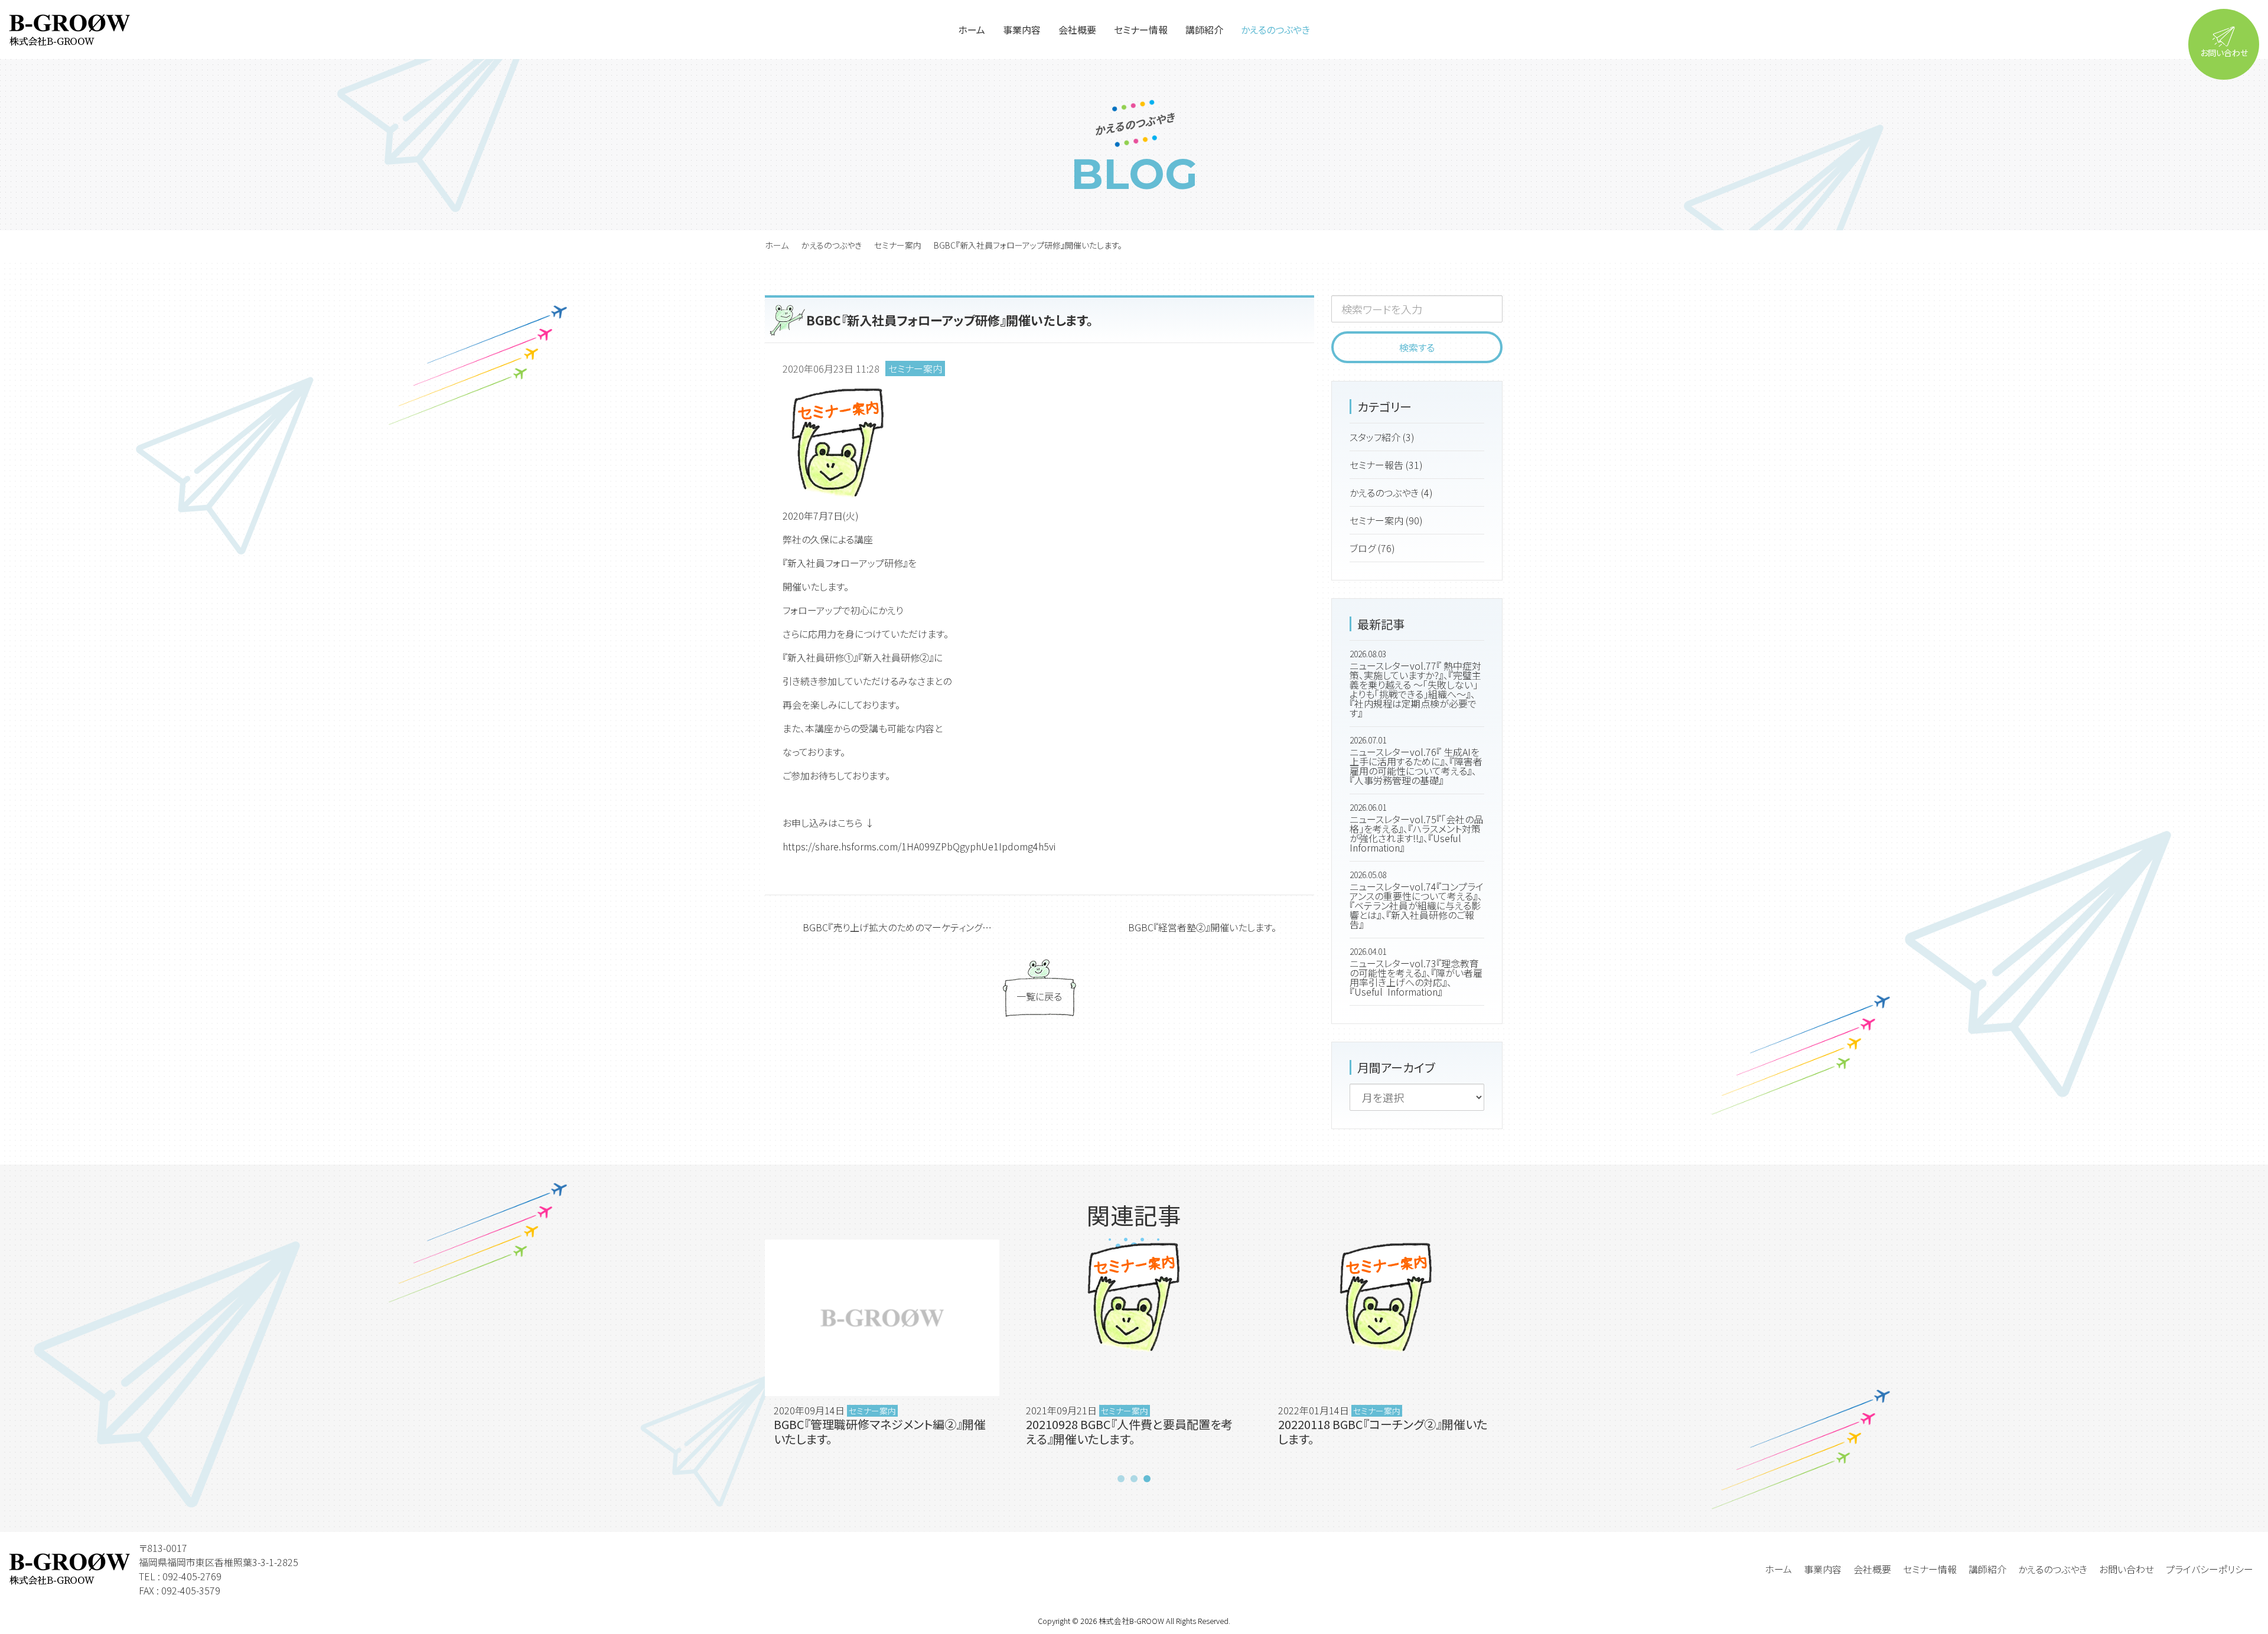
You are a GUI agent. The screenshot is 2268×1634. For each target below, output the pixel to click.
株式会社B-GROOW (1131, 1621)
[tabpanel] (882, 1355)
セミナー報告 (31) (1386, 465)
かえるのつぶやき (831, 245)
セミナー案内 (898, 245)
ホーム (777, 245)
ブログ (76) (1372, 548)
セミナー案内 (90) (1386, 520)
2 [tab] (1134, 1479)
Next (1517, 1355)
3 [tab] (1147, 1479)
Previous (751, 1355)
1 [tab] (1121, 1479)
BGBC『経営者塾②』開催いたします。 (1202, 927)
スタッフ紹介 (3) (1382, 437)
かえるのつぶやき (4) (1391, 493)
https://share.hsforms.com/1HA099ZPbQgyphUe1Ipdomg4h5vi (919, 846)
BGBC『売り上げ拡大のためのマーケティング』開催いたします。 (916, 927)
